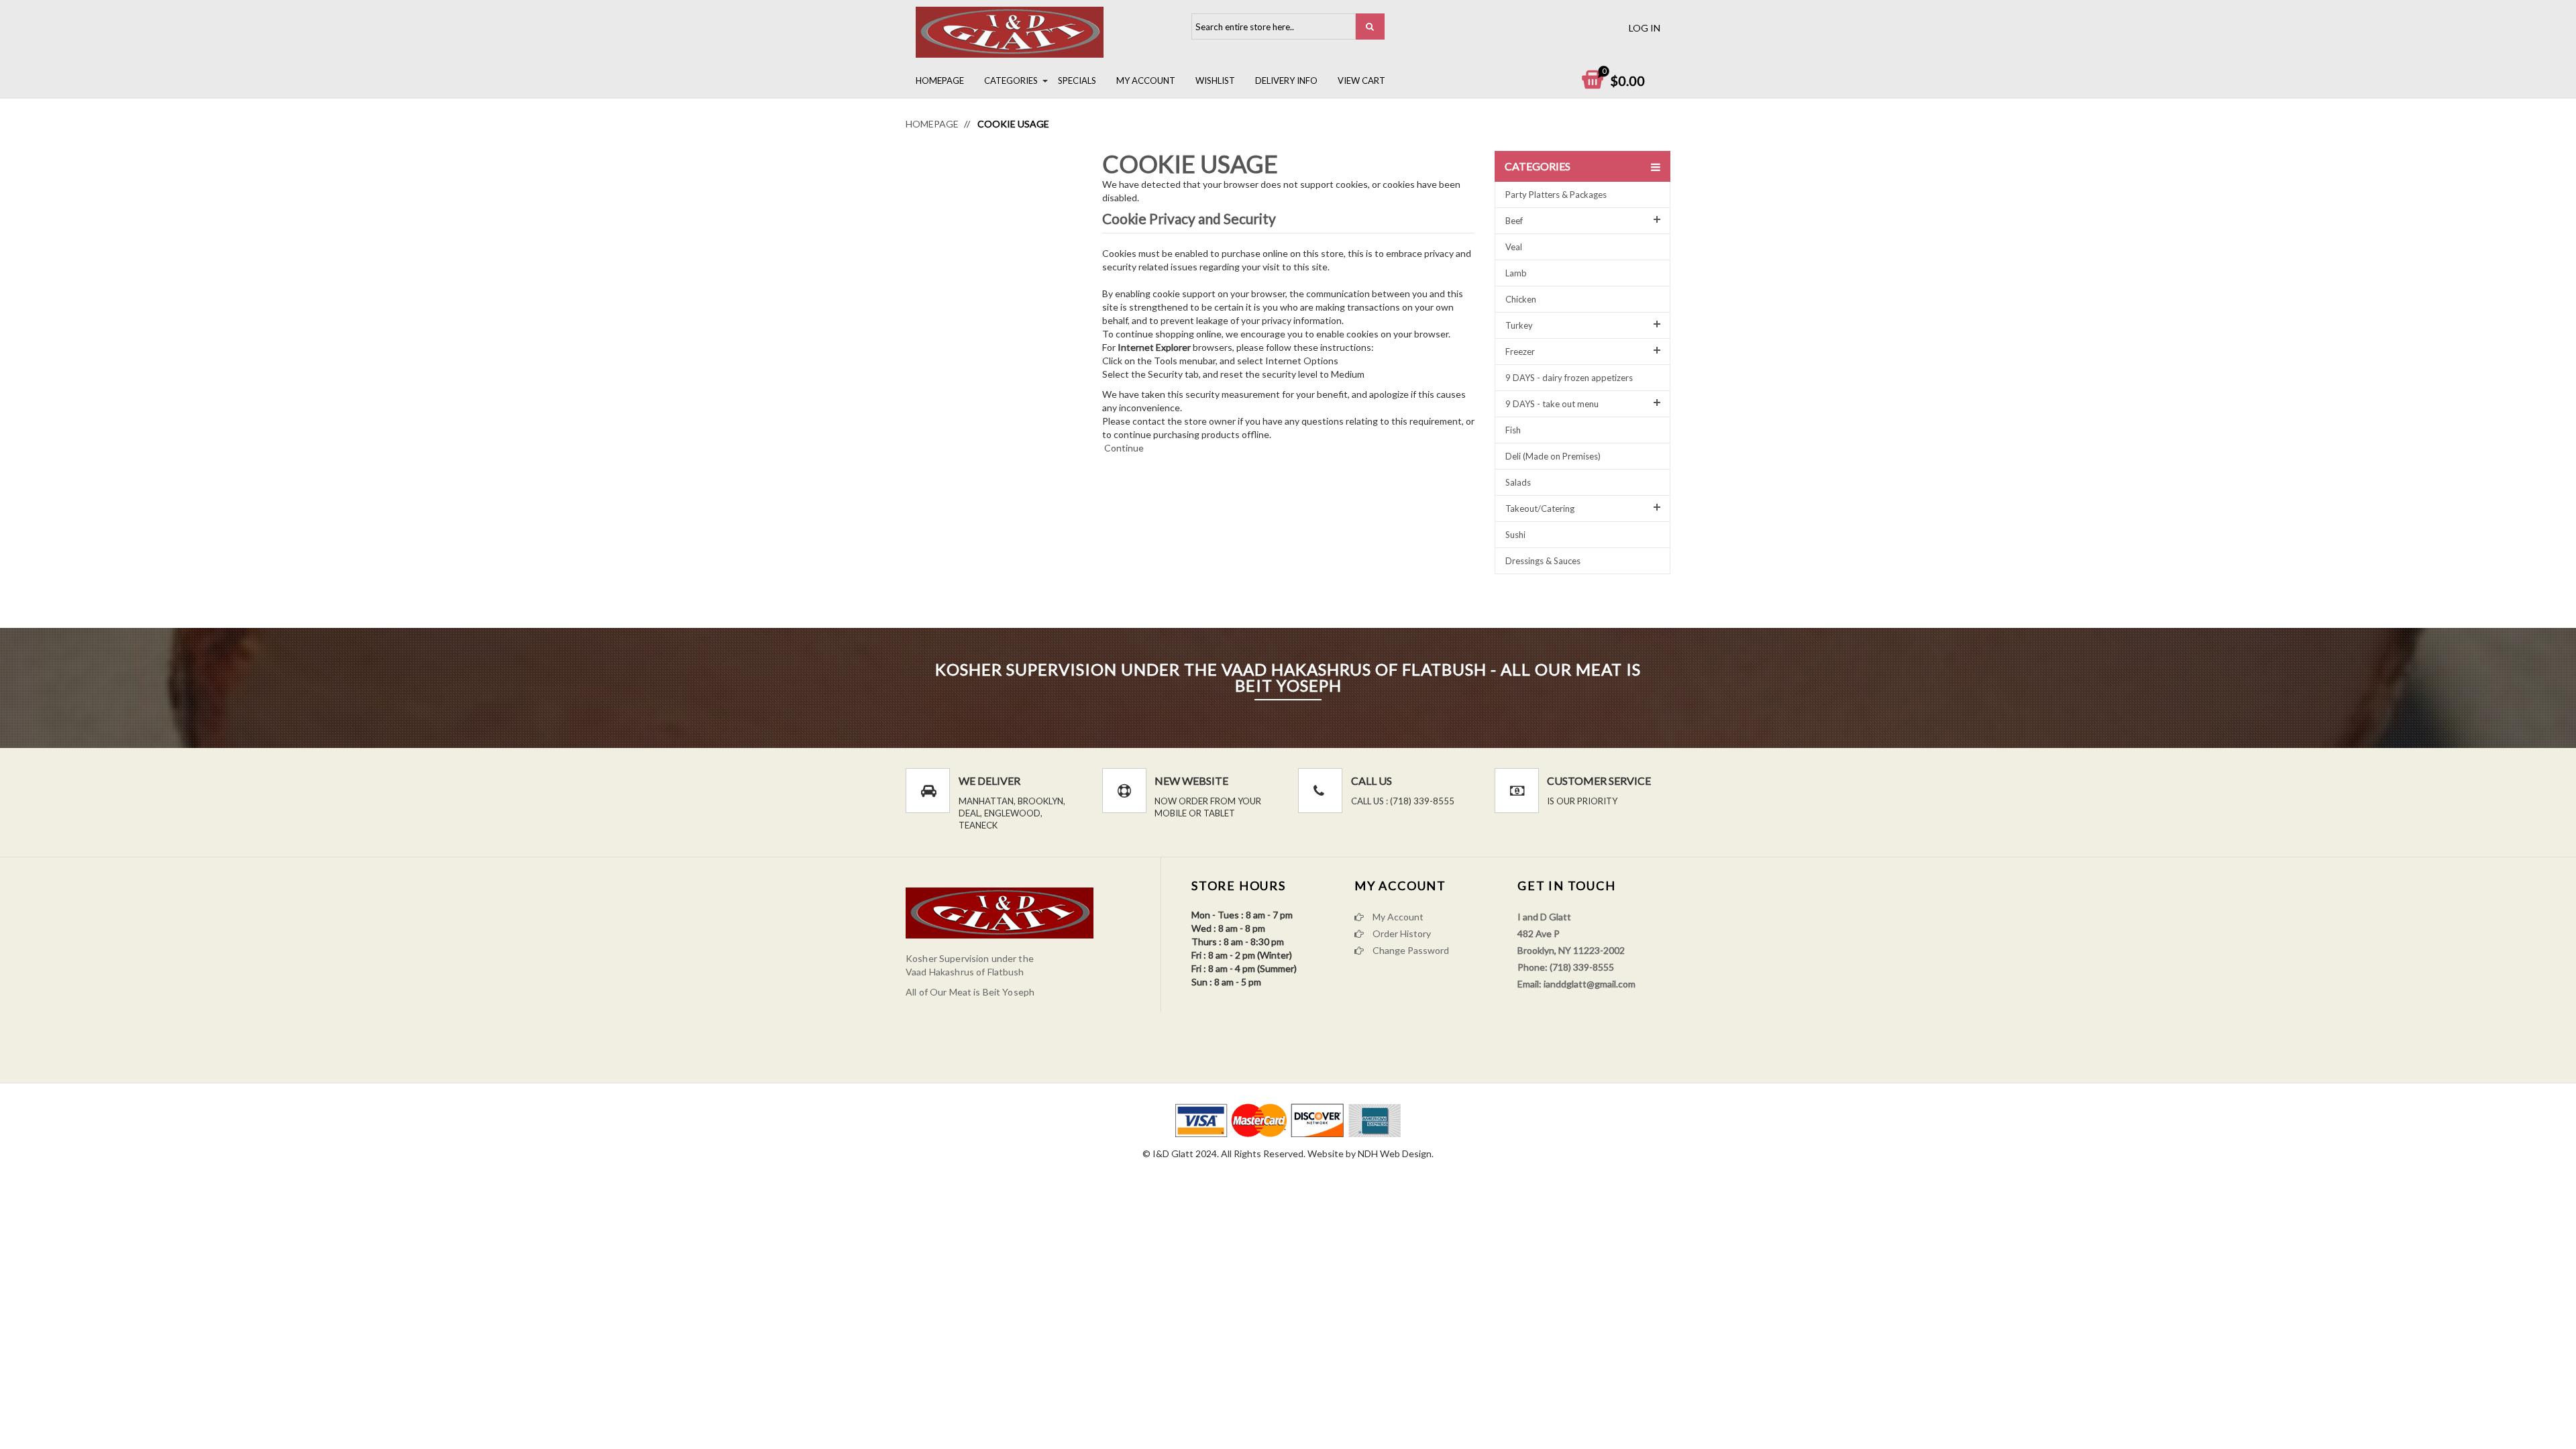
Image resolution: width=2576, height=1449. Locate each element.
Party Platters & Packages (1556, 195)
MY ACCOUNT (1146, 80)
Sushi (1515, 535)
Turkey (1519, 325)
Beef (1514, 221)
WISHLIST (1215, 80)
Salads (1518, 482)
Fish (1513, 430)
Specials (1077, 80)
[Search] (1370, 26)
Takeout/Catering (1540, 508)
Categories (1011, 80)
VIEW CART (1361, 80)
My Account (1397, 917)
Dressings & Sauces (1543, 561)
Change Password (1410, 950)
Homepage (940, 80)
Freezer (1520, 352)
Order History (1401, 933)
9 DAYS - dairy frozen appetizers (1569, 378)
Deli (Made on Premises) (1553, 456)
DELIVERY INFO (1286, 80)
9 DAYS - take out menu (1552, 404)
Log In (1645, 28)
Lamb (1516, 273)
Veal (1514, 247)
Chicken (1521, 299)
